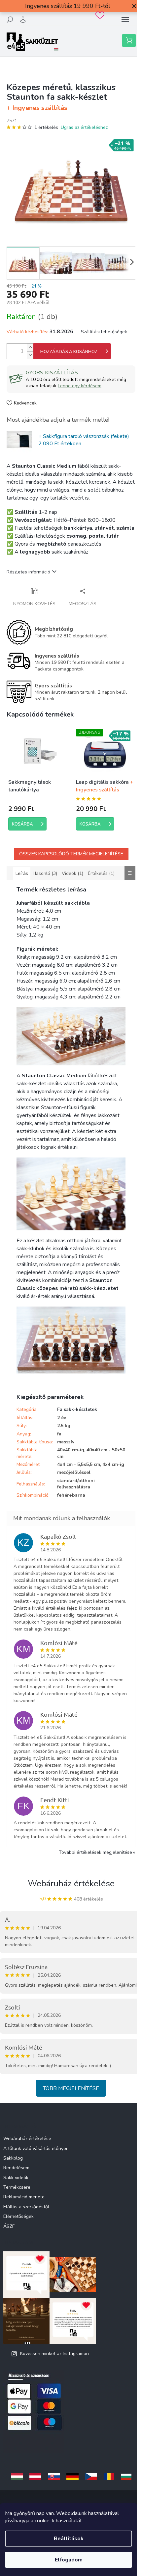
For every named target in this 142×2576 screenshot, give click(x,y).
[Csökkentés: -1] (30, 355)
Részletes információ (28, 572)
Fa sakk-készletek (77, 1409)
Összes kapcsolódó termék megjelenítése (71, 854)
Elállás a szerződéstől (26, 2207)
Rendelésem (16, 2168)
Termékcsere (17, 2187)
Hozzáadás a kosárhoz (69, 352)
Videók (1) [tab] (72, 873)
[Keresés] (10, 20)
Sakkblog (13, 2158)
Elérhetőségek (18, 2216)
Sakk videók (16, 2178)
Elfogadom (69, 2560)
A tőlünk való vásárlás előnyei (35, 2148)
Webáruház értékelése (71, 1883)
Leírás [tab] (22, 873)
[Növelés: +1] (30, 347)
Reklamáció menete (24, 2197)
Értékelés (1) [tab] (101, 873)
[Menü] (125, 20)
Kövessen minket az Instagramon (54, 2354)
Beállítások (69, 2539)
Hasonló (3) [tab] (45, 873)
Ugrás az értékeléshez (84, 127)
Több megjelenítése (71, 2088)
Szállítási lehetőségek (104, 332)
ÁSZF (9, 2226)
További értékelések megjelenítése (95, 1852)
